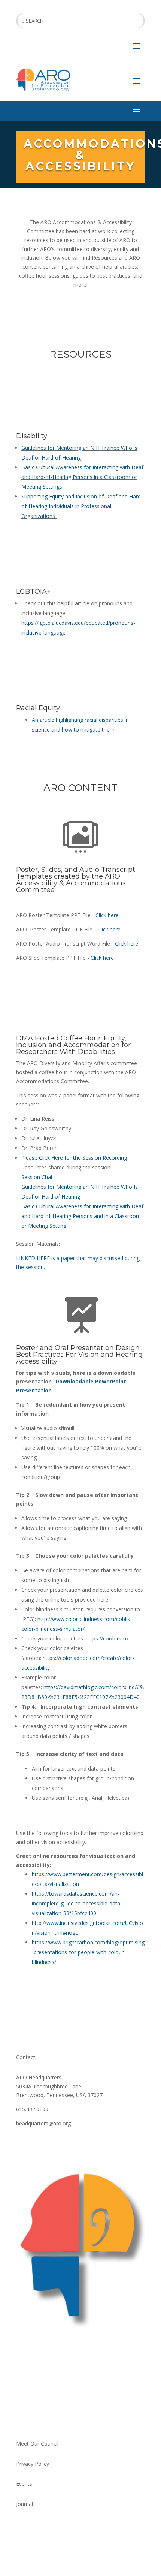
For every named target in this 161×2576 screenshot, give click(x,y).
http (42, 1619)
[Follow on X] (37, 2145)
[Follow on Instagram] (52, 2145)
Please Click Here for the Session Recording (74, 1158)
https (92, 1638)
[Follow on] (82, 2419)
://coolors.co (113, 1638)
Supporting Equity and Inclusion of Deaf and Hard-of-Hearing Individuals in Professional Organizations (82, 506)
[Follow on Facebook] (22, 2145)
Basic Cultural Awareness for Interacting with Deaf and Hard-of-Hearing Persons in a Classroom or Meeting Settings (82, 477)
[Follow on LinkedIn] (67, 2419)
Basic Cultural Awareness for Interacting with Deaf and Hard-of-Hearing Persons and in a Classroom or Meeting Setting (82, 1216)
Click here (107, 915)
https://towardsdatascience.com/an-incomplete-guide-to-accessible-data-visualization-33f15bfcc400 (77, 1903)
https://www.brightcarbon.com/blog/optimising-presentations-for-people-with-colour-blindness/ (88, 1952)
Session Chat (37, 1177)
